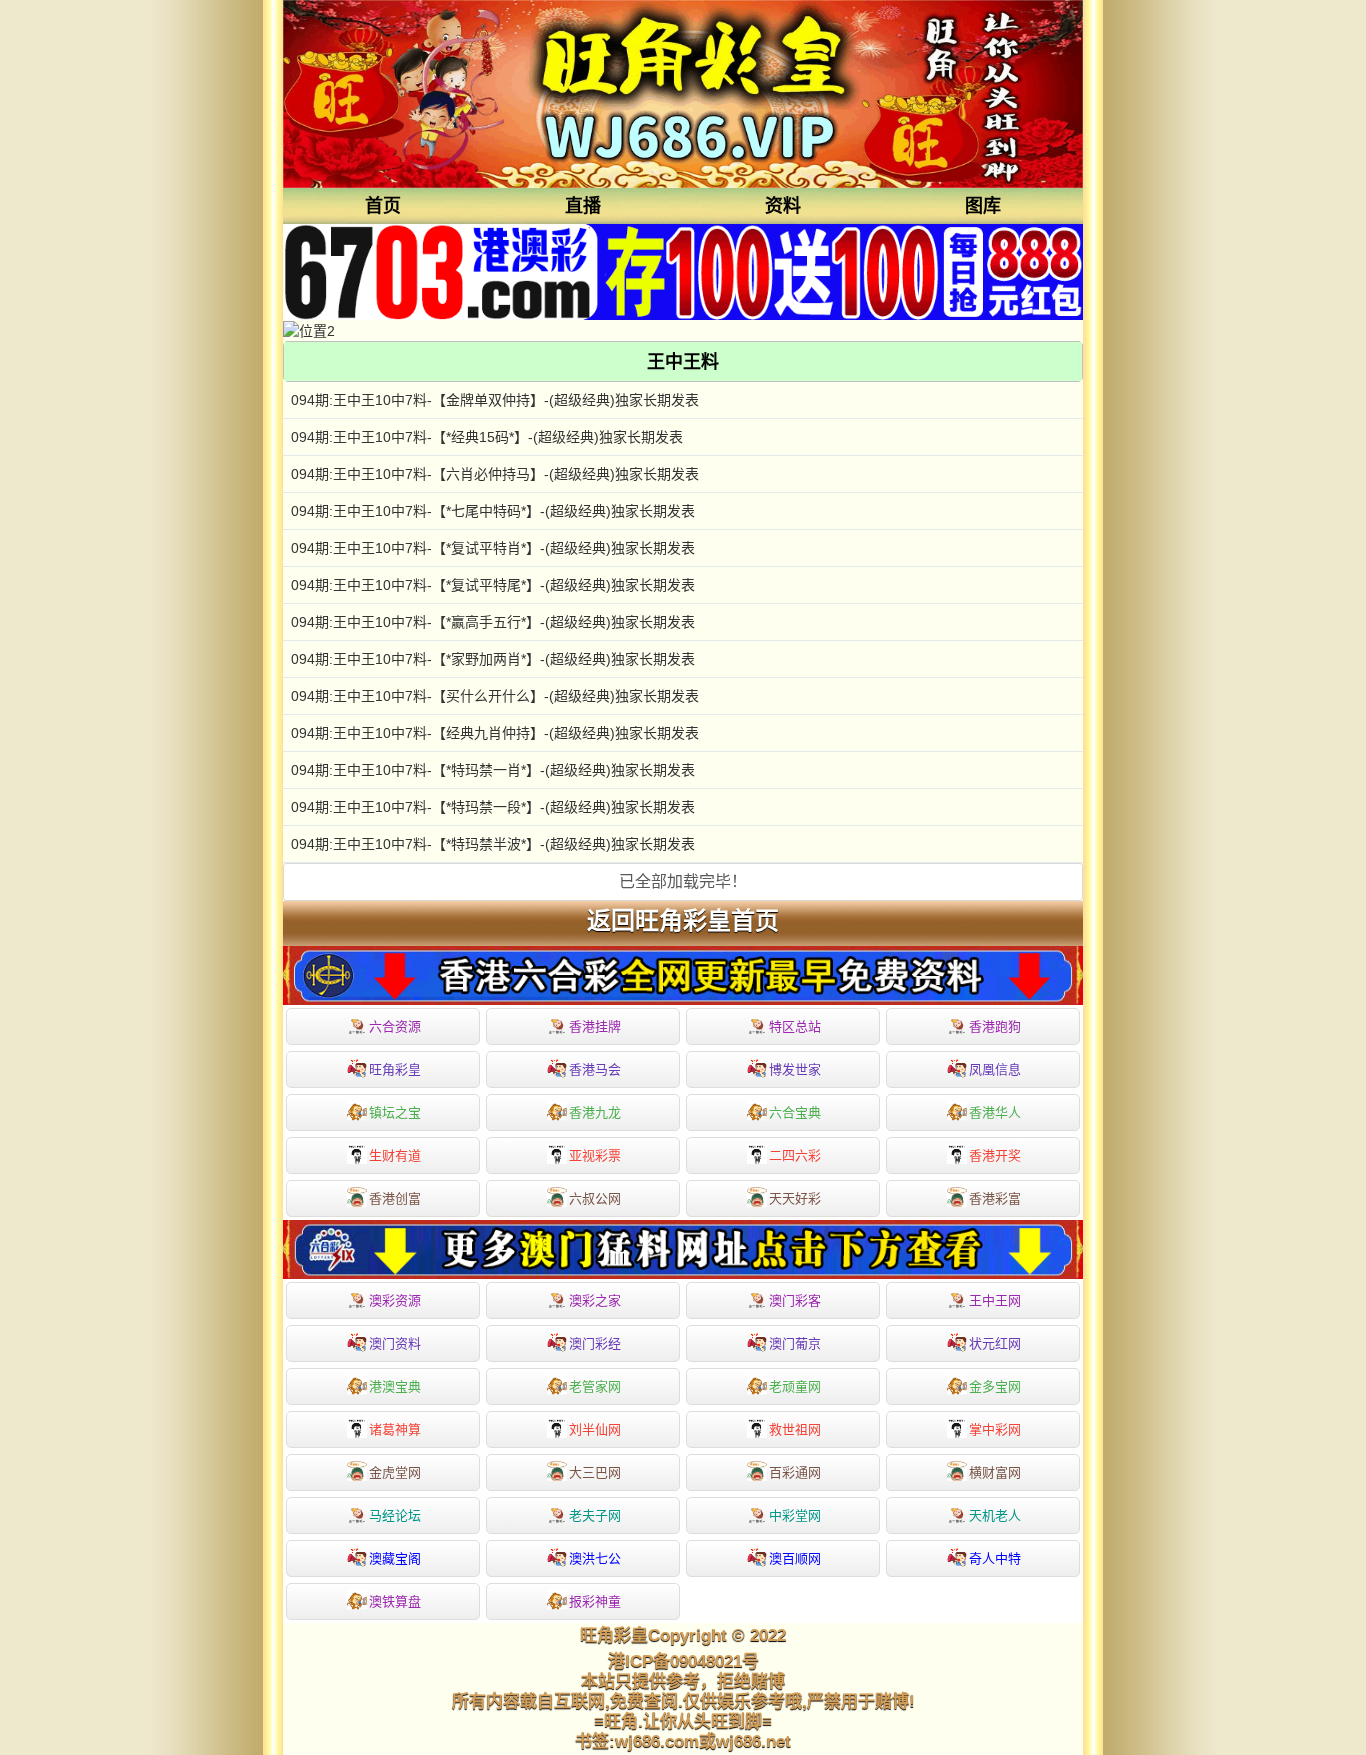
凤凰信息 (995, 1069)
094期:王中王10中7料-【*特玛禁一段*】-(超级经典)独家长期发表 (493, 807)
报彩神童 (595, 1601)
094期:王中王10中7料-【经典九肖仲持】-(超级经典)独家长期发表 (495, 733)
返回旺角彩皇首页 (683, 921)
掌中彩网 (995, 1429)
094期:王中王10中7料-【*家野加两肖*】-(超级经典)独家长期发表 (493, 659)
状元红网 (995, 1343)
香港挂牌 (595, 1026)
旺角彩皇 (395, 1069)
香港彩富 (995, 1198)
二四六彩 (795, 1155)
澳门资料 (395, 1343)
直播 (583, 206)
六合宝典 (795, 1112)
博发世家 (795, 1069)
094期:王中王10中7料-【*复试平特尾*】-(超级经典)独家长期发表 (493, 585)
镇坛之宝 (395, 1112)
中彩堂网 (795, 1515)
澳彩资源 (395, 1300)
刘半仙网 (595, 1429)
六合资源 (395, 1026)
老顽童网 (795, 1386)
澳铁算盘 (395, 1601)
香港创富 (395, 1198)
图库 (983, 206)
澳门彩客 (795, 1300)
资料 (783, 206)
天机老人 (995, 1515)
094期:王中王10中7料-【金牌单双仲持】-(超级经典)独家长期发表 (495, 400)
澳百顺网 (795, 1558)
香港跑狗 (995, 1026)
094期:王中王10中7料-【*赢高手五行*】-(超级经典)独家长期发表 (493, 622)
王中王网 (995, 1300)
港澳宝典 (395, 1386)
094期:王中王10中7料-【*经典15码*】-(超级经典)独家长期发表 (487, 437)
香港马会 (595, 1069)
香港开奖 (995, 1155)
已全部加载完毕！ (683, 881)
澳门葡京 (795, 1343)
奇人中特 (995, 1558)
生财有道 (395, 1155)
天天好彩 (795, 1198)
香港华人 (995, 1112)
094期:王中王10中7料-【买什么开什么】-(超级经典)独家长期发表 (495, 696)
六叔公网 (595, 1198)
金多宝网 (995, 1386)
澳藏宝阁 (395, 1558)
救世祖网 (795, 1429)
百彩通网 (795, 1472)
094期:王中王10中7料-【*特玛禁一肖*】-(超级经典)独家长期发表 (493, 770)
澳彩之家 (595, 1300)
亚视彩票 (595, 1155)
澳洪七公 (595, 1558)
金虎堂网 (395, 1472)
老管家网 (595, 1386)
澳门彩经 (595, 1343)
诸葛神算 (395, 1429)
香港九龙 (595, 1112)
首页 (383, 206)
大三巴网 (595, 1472)
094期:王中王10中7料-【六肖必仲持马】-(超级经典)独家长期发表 (495, 474)
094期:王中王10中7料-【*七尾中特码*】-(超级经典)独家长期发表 (493, 511)
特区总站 (795, 1026)
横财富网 (995, 1472)
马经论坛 (395, 1515)
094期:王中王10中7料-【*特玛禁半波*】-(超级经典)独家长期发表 (493, 844)
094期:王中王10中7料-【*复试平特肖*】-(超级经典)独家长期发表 (493, 548)
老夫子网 (595, 1515)
